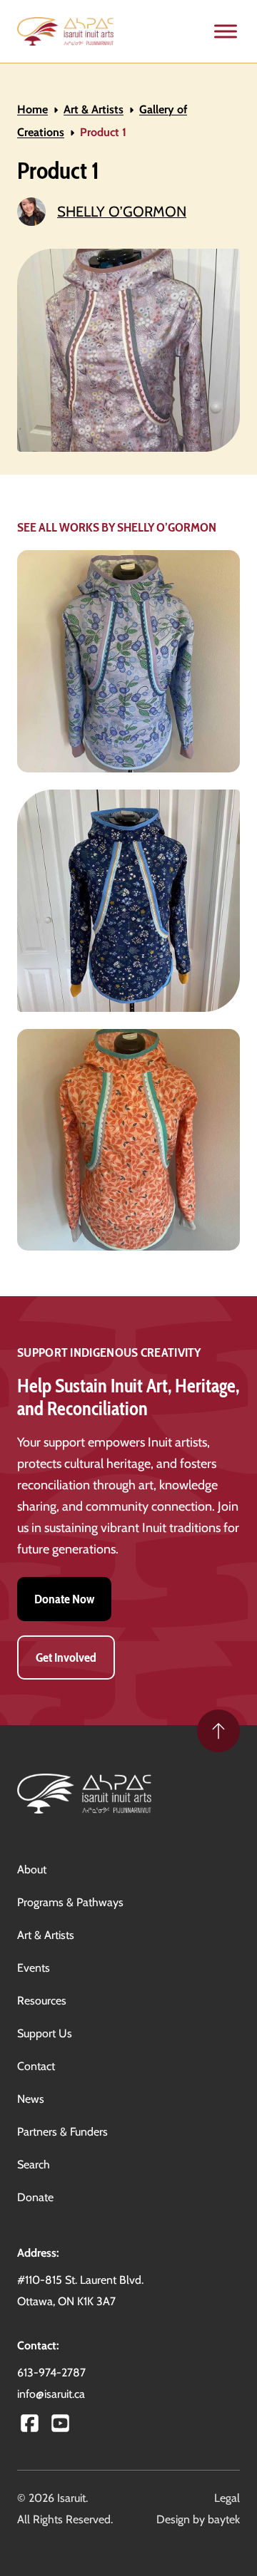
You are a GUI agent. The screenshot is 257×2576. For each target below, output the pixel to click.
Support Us (45, 2033)
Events (34, 1968)
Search (34, 2164)
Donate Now (64, 1599)
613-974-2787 (51, 2373)
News (31, 2099)
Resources (42, 2001)
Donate (35, 2197)
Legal (227, 2498)
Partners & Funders (62, 2132)
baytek (224, 2519)
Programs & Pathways (70, 1902)
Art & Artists (94, 109)
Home (32, 109)
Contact (36, 2066)
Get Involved (66, 1657)
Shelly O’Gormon (122, 211)
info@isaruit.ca (51, 2394)
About (32, 1869)
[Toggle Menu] (226, 32)
